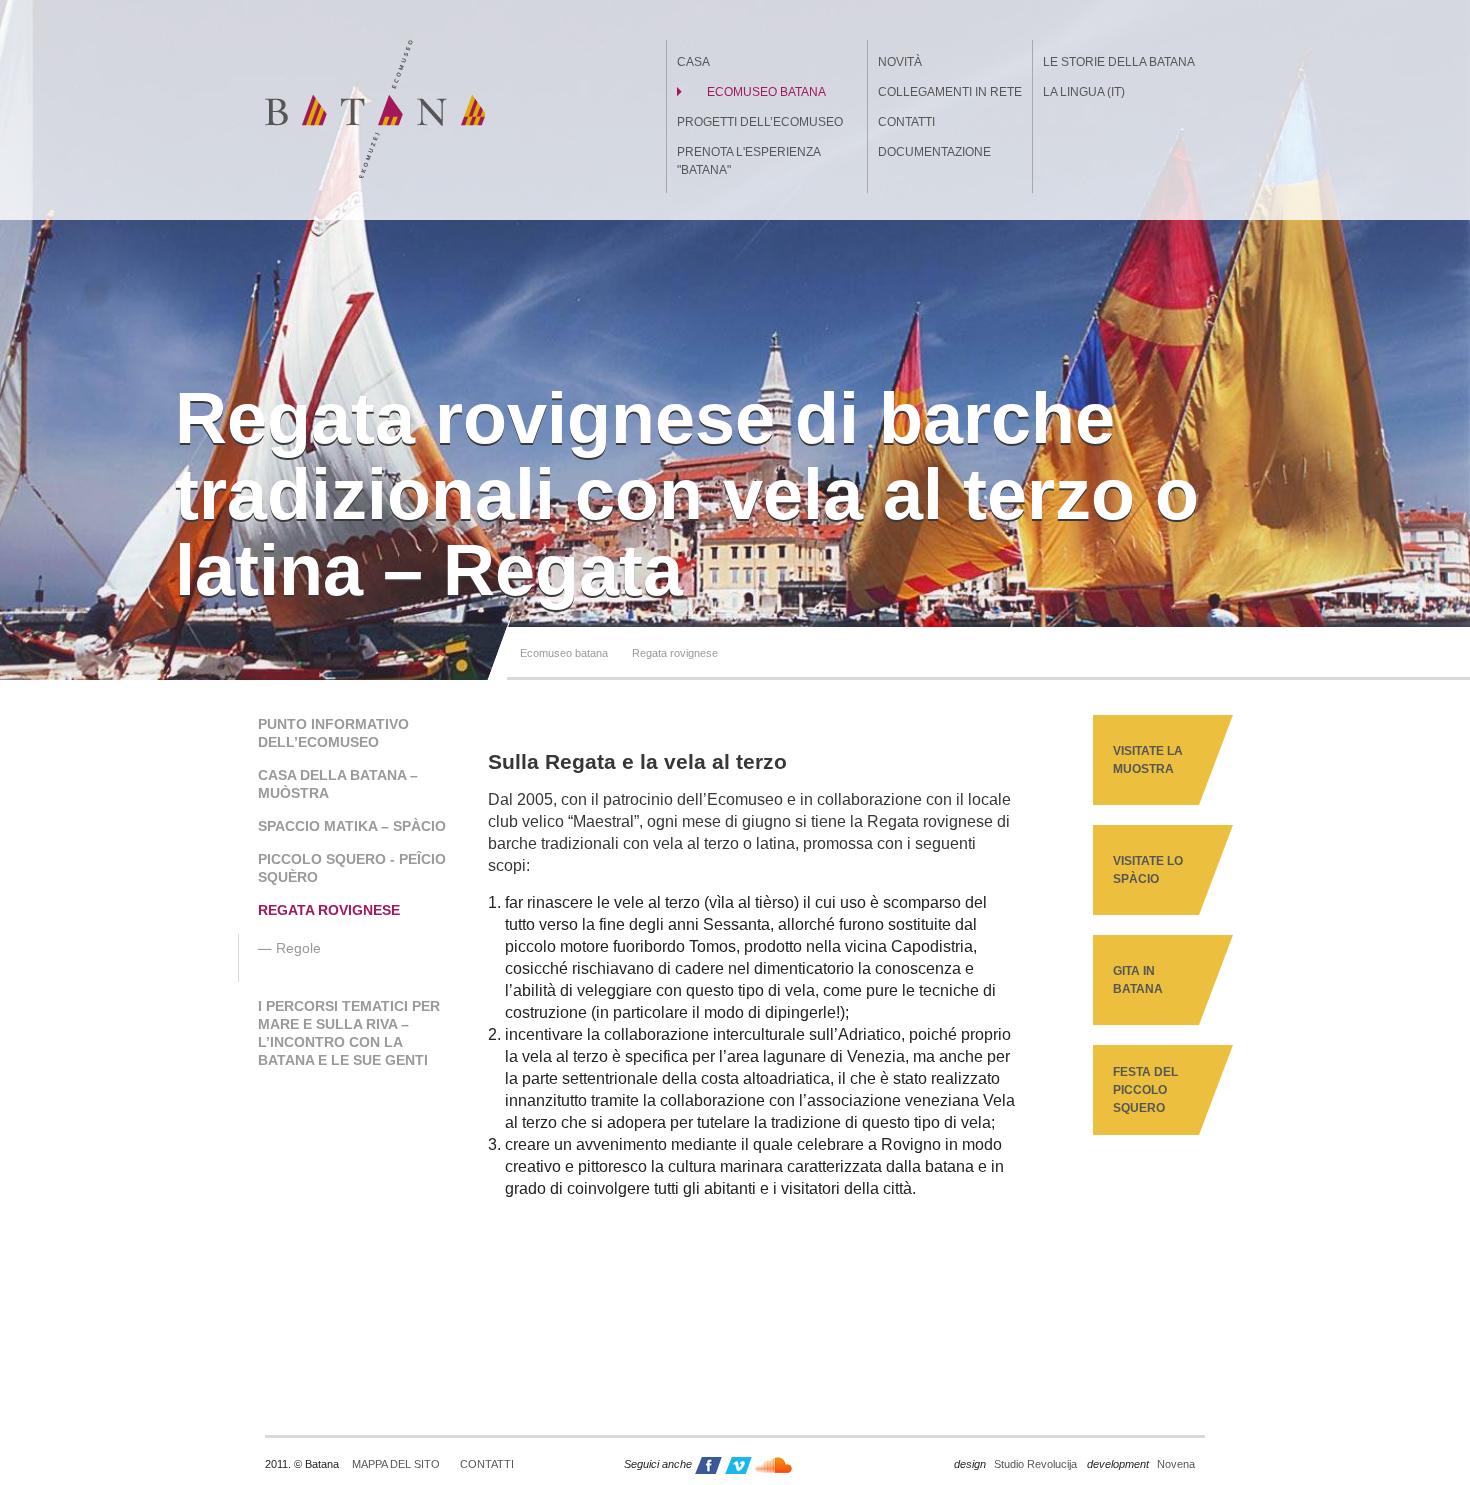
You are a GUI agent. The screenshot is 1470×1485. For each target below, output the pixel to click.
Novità (900, 62)
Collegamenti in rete (950, 92)
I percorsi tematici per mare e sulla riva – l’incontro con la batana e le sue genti (349, 1033)
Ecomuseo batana (766, 92)
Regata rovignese (675, 653)
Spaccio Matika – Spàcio (352, 826)
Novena (1141, 1464)
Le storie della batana (1119, 62)
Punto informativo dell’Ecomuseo (333, 733)
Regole (298, 948)
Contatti (906, 122)
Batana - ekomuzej (375, 109)
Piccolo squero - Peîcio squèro (352, 868)
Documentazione (934, 152)
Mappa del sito (396, 1464)
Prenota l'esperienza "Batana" (748, 161)
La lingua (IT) (1084, 92)
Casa (693, 62)
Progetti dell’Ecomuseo (760, 122)
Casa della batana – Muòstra (338, 784)
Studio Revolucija (1015, 1464)
